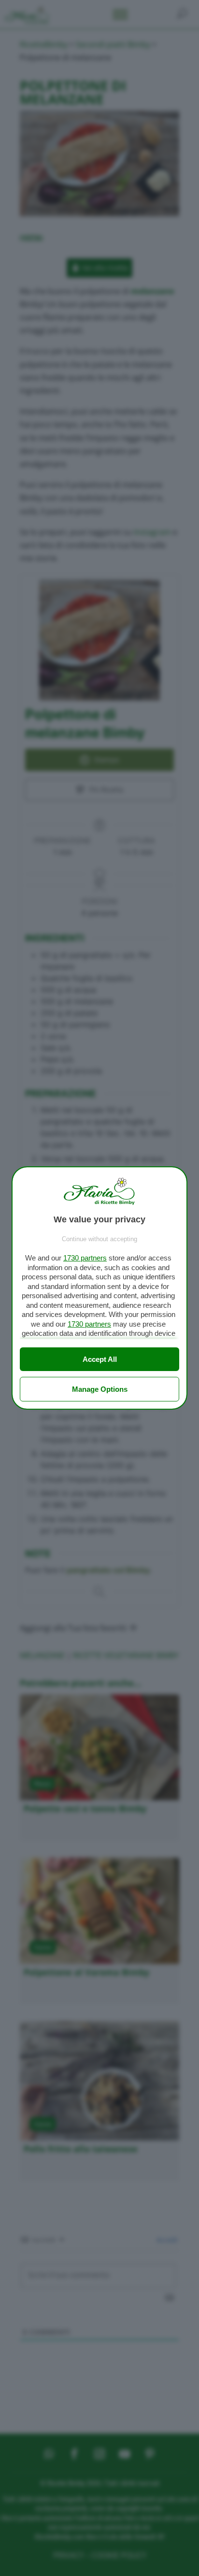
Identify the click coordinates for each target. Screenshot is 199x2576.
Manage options (100, 1389)
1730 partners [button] (85, 1258)
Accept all (100, 1359)
